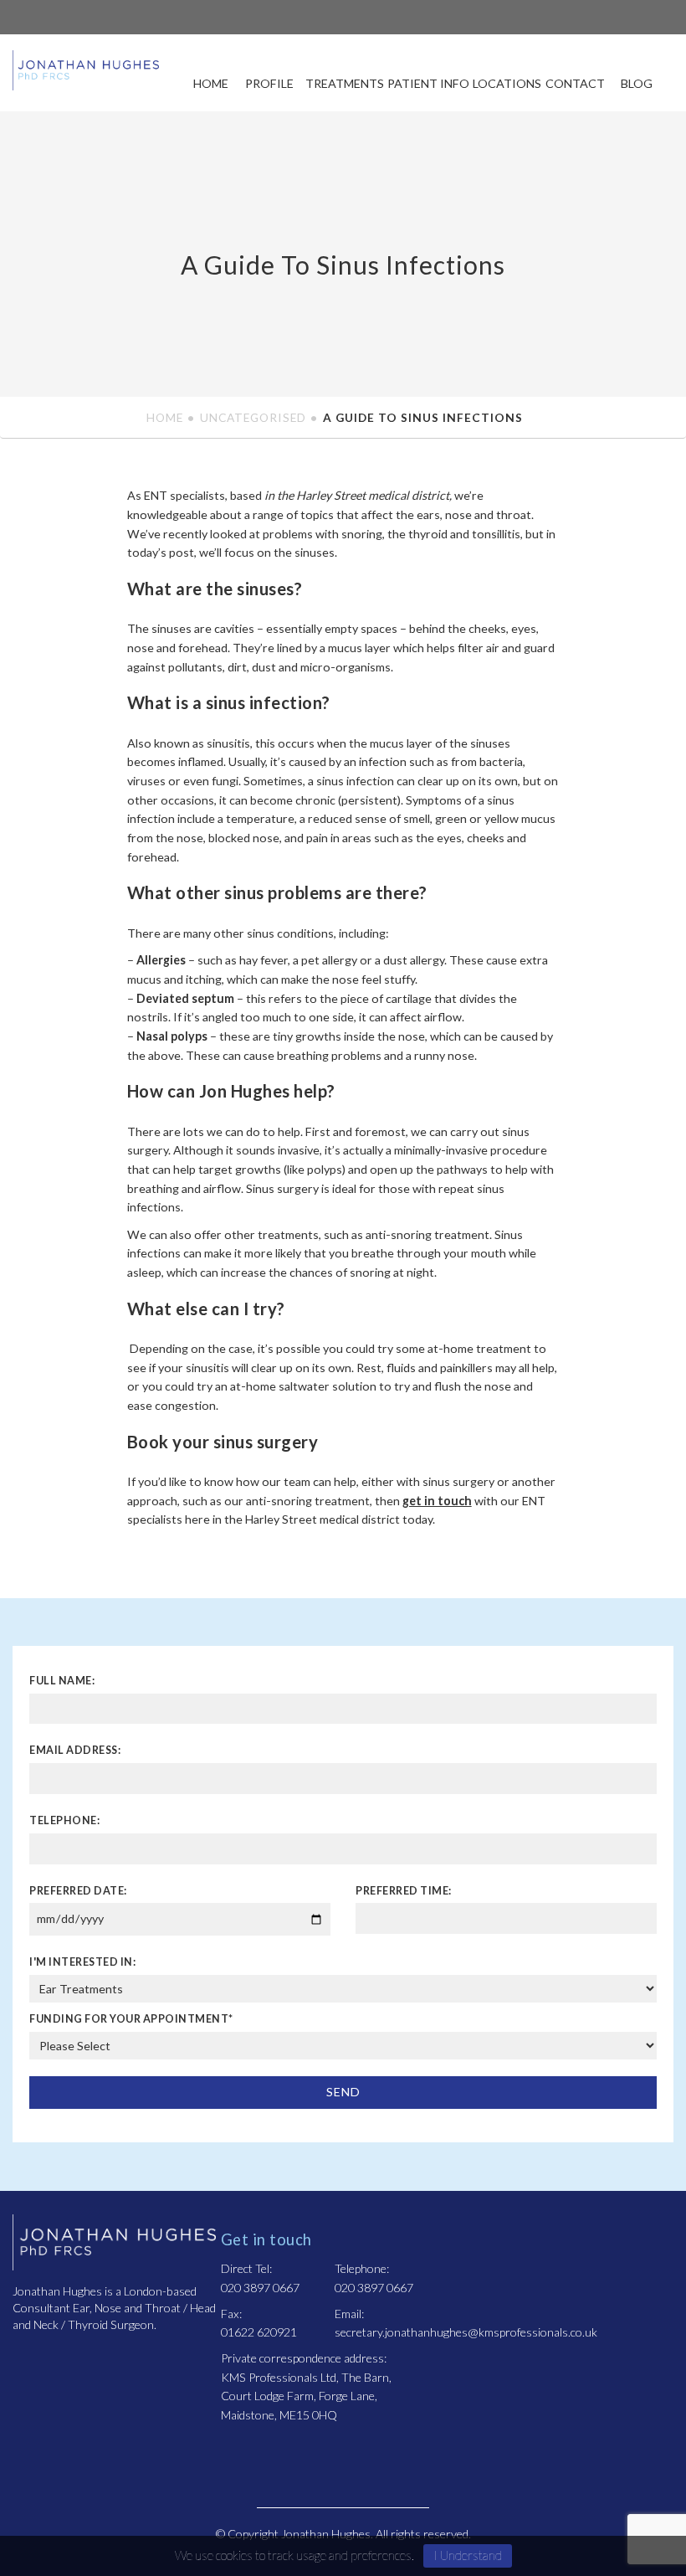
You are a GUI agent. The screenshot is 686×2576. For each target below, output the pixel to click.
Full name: (62, 1681)
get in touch (437, 1501)
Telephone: (64, 1820)
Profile (269, 83)
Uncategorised (253, 417)
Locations (507, 83)
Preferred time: (404, 1891)
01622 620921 (259, 2332)
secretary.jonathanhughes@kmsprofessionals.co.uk (466, 2332)
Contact (575, 83)
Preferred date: (78, 1891)
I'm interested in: (82, 1962)
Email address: (75, 1750)
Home (211, 83)
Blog (637, 83)
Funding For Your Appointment (131, 2019)
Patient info (428, 83)
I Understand (468, 2555)
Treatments (345, 83)
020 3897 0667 (260, 2288)
